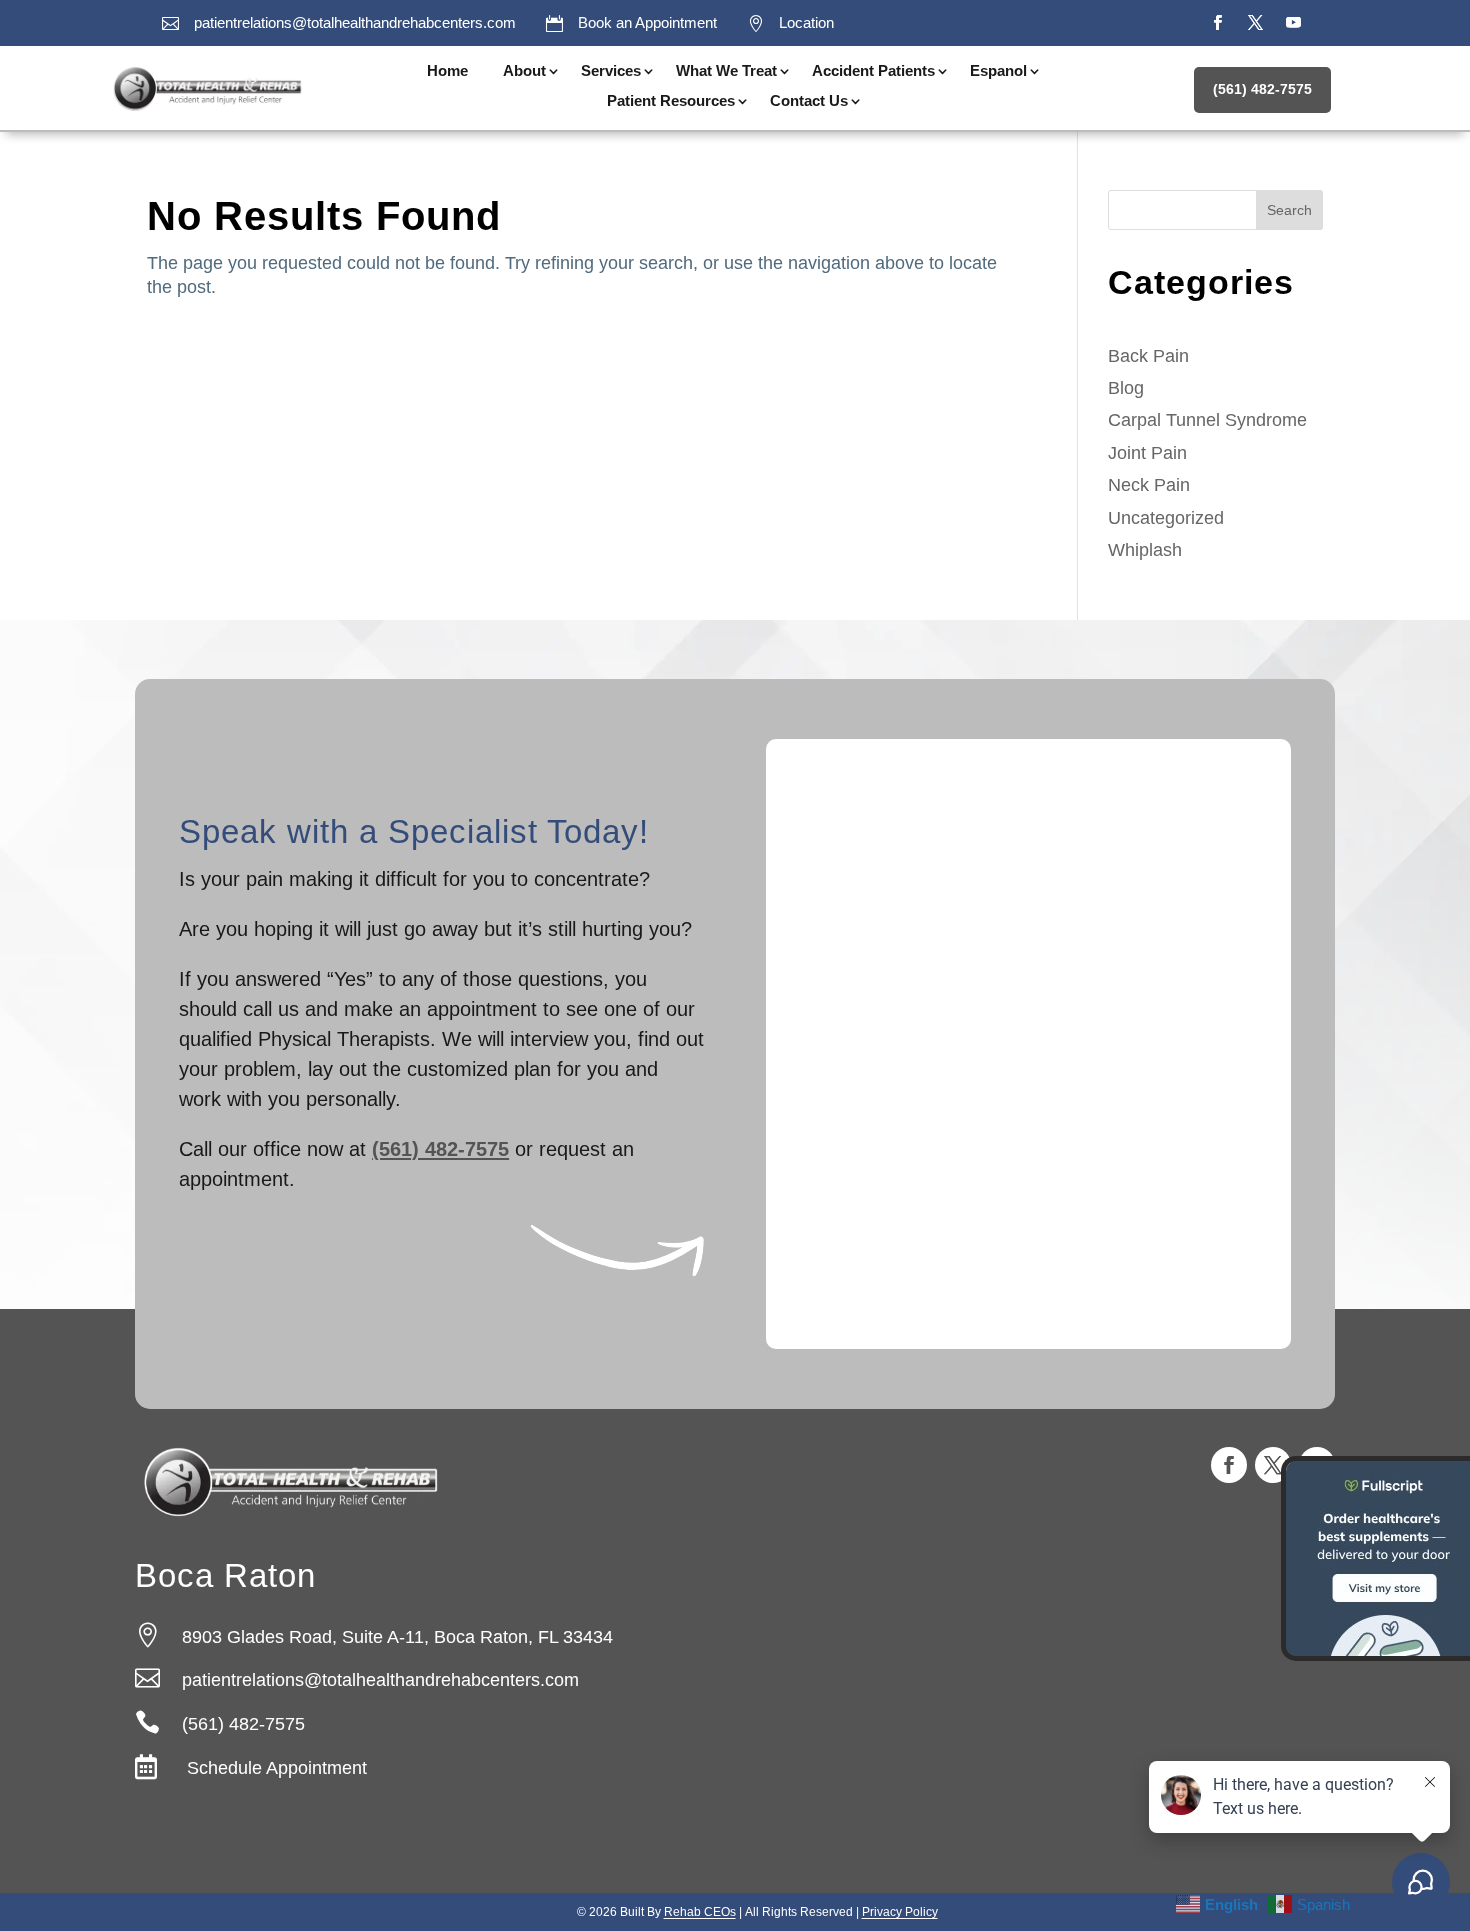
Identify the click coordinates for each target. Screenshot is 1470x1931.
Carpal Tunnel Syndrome (1207, 420)
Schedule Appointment (274, 1768)
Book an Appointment (647, 22)
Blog (1126, 388)
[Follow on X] (1255, 23)
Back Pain (1148, 356)
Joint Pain (1147, 453)
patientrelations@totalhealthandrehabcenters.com (355, 22)
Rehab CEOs (700, 1912)
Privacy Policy (900, 1912)
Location (806, 22)
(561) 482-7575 (1262, 89)
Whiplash (1145, 550)
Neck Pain (1149, 485)
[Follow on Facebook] (1217, 23)
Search (1289, 210)
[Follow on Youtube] (1293, 23)
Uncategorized (1166, 518)
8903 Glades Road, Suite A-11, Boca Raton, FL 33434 (397, 1637)
